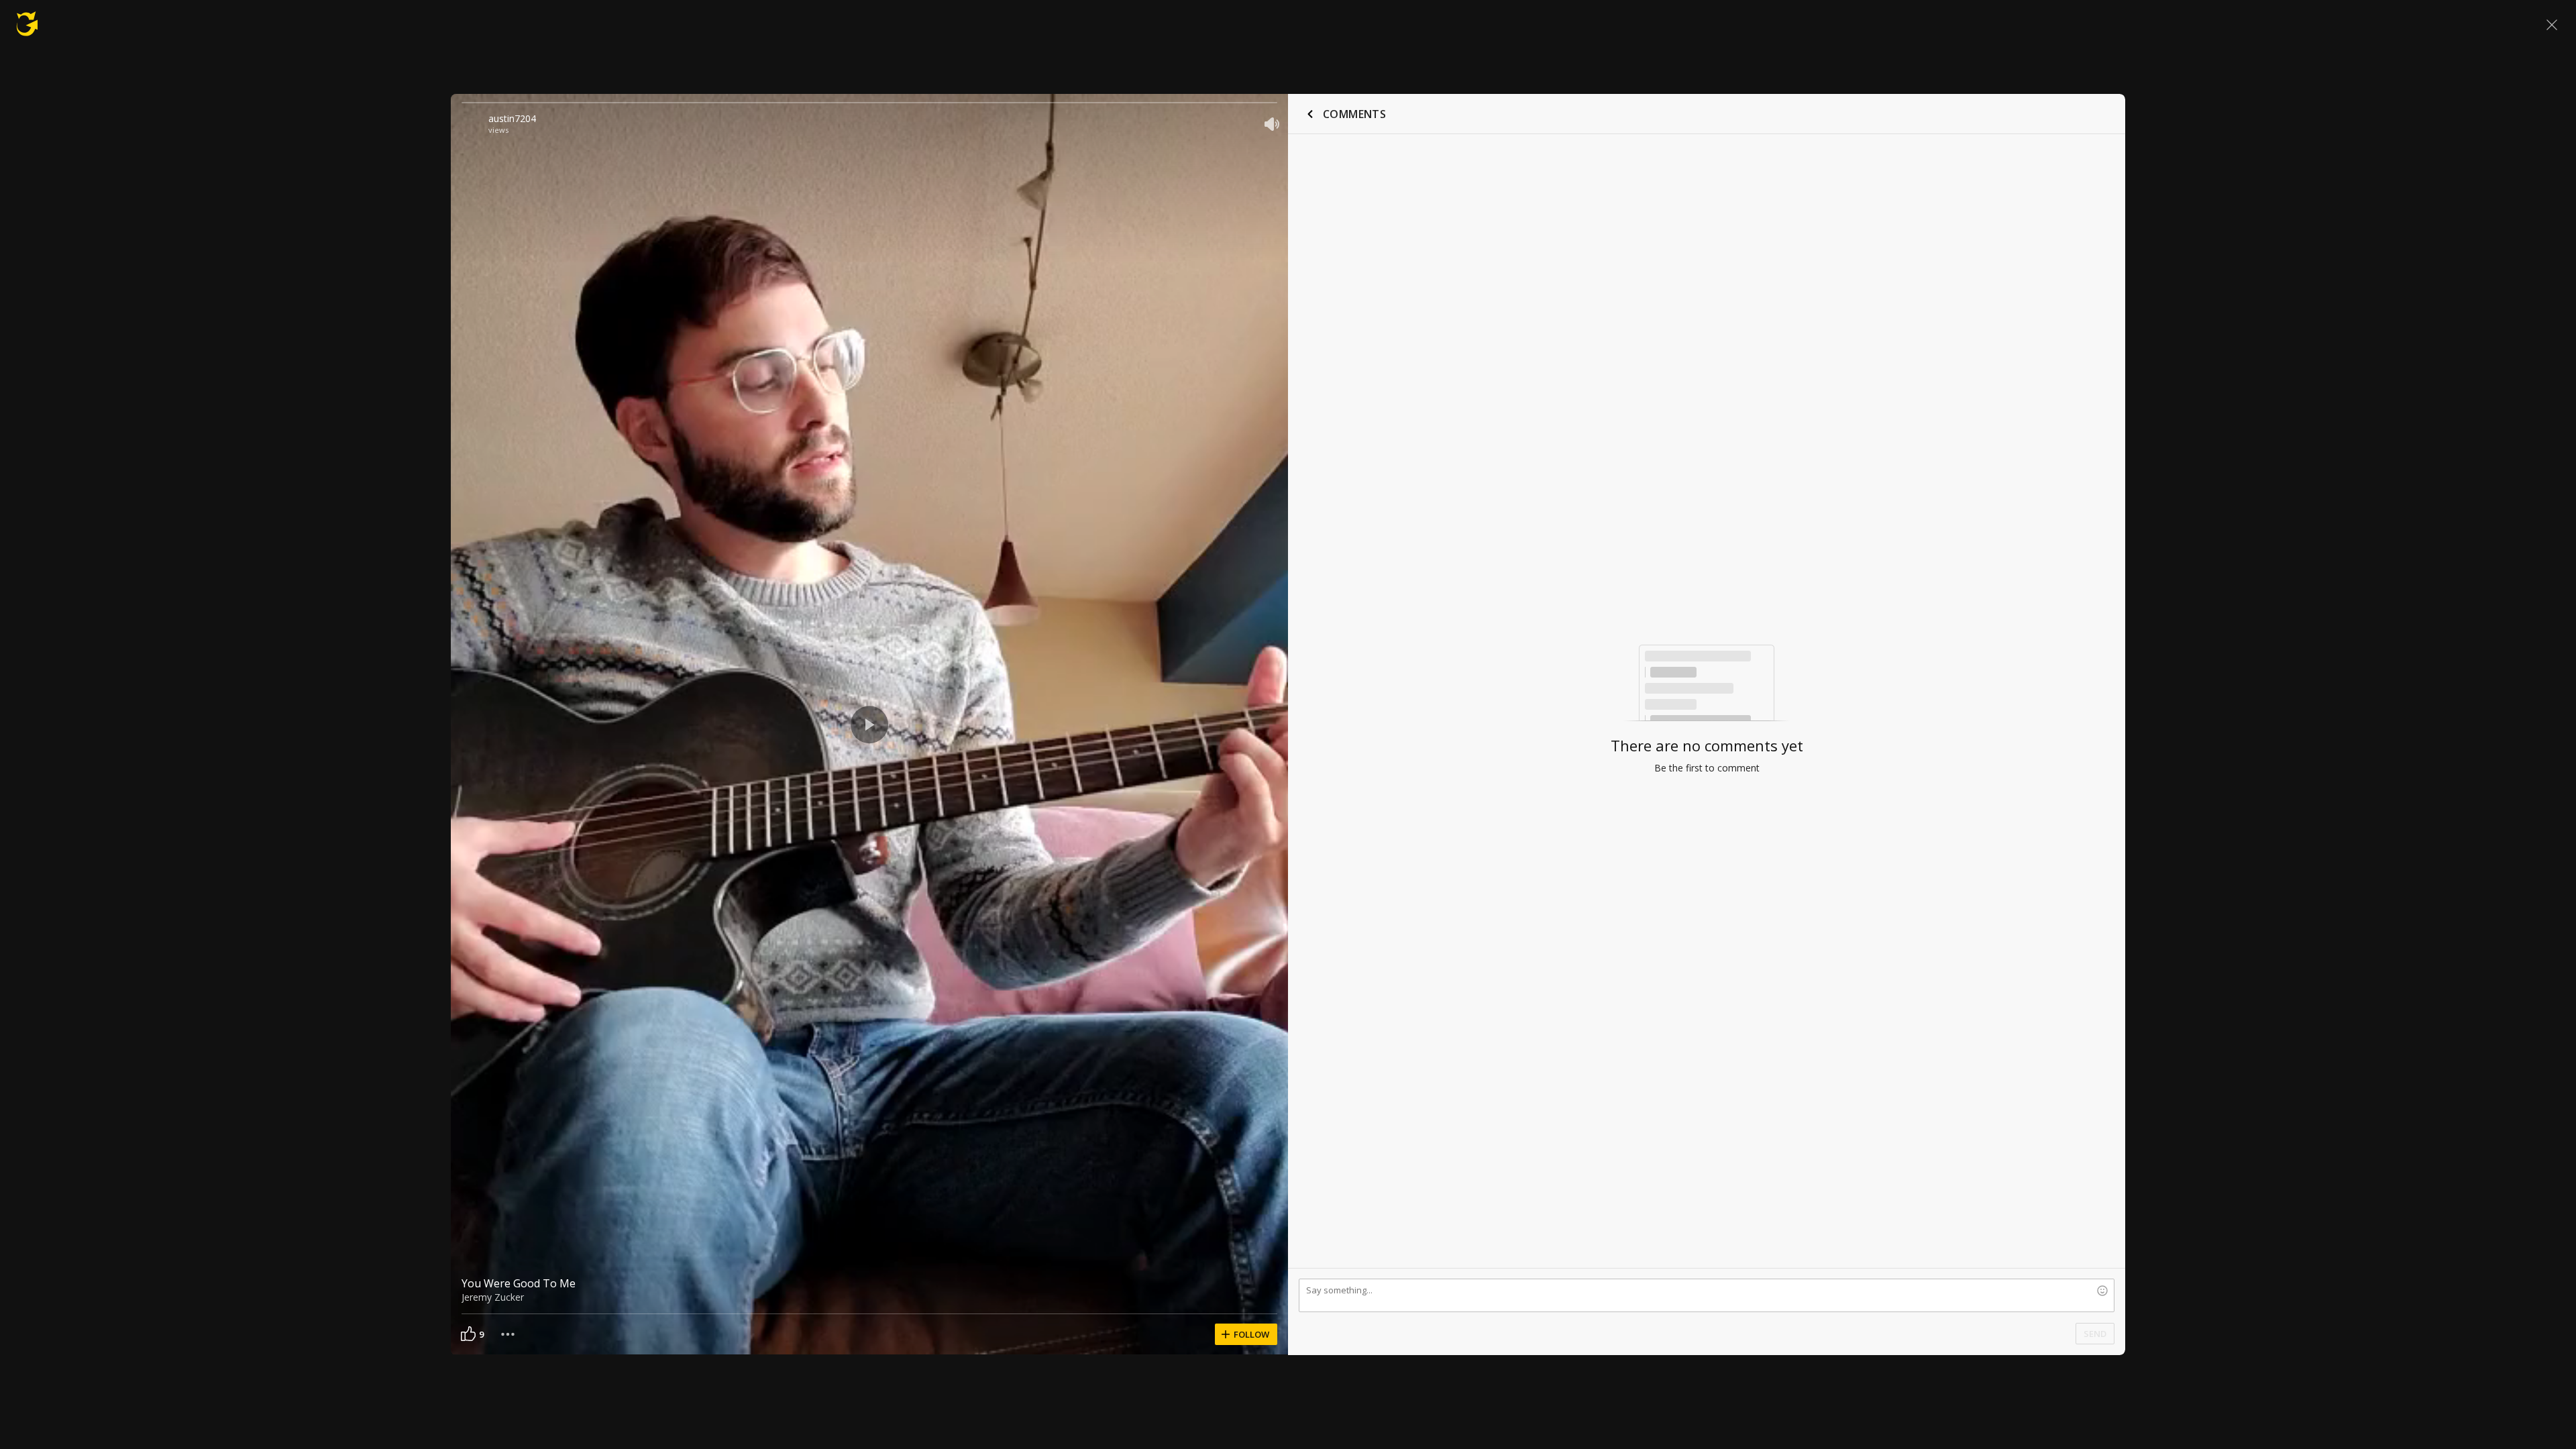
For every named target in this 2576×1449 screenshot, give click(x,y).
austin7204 (512, 118)
